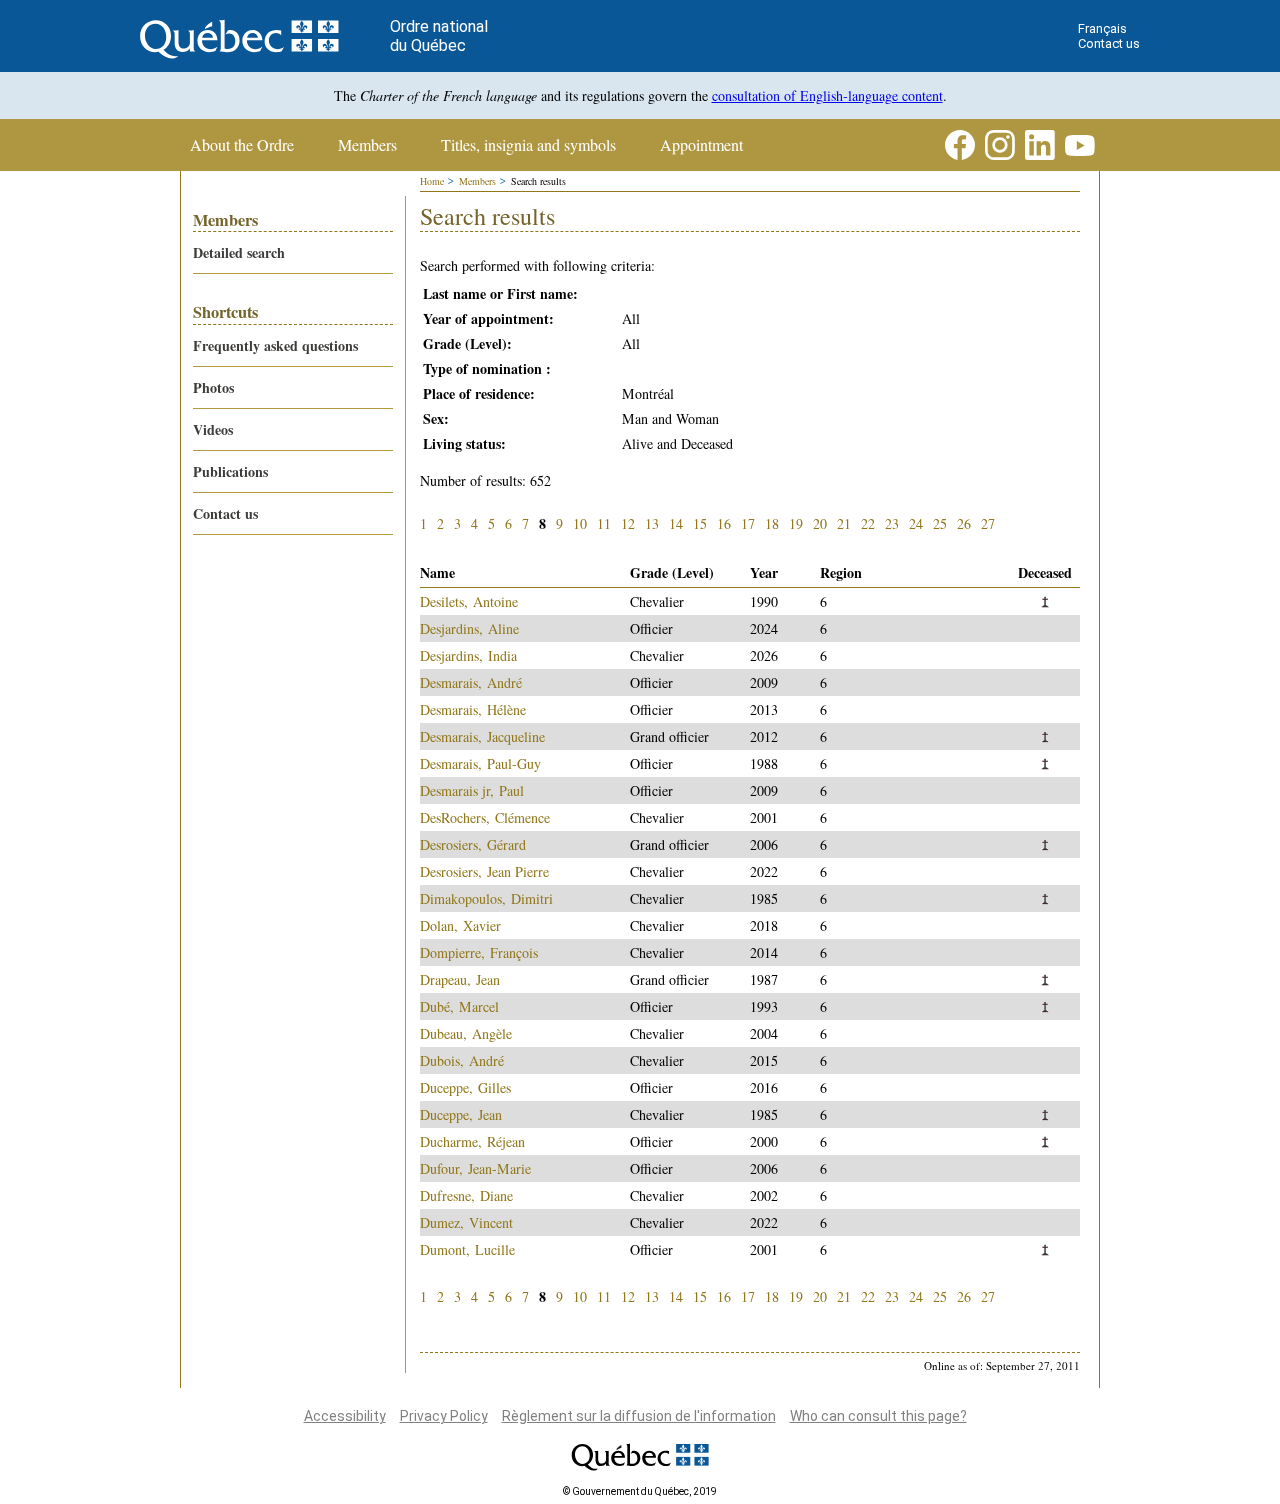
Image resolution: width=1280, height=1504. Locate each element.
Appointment (701, 145)
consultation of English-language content (827, 95)
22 (868, 523)
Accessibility (345, 1416)
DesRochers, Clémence (485, 817)
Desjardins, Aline (469, 628)
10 (580, 523)
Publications (230, 471)
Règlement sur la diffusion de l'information (639, 1416)
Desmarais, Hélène (473, 709)
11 (604, 523)
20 (820, 523)
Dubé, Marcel (459, 1006)
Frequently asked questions (275, 345)
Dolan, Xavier (460, 925)
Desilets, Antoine (469, 601)
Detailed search (239, 252)
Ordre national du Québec (439, 36)
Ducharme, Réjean (472, 1141)
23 (892, 523)
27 (988, 523)
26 (964, 523)
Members (367, 145)
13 (652, 523)
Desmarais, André (471, 682)
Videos (213, 429)
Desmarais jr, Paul (472, 790)
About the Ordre (242, 145)
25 (940, 523)
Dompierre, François (479, 952)
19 (796, 523)
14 (676, 523)
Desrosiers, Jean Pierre (484, 871)
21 (844, 523)
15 (700, 523)
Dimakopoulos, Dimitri (486, 898)
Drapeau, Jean (460, 979)
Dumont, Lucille (467, 1249)
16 (724, 523)
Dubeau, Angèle (466, 1033)
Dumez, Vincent (466, 1222)
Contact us (1109, 43)
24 (916, 523)
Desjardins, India (468, 655)
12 (628, 523)
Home (432, 181)
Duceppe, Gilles (465, 1087)
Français (1102, 28)
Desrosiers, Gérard (473, 844)
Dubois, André (462, 1060)
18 (772, 523)
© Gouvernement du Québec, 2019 (640, 1491)
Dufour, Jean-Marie (475, 1168)
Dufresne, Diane (466, 1195)
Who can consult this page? (878, 1416)
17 (748, 523)
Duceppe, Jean (461, 1114)
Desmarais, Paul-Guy (480, 763)
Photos (213, 387)
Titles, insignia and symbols (528, 145)
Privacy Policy (444, 1416)
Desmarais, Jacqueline (482, 736)
